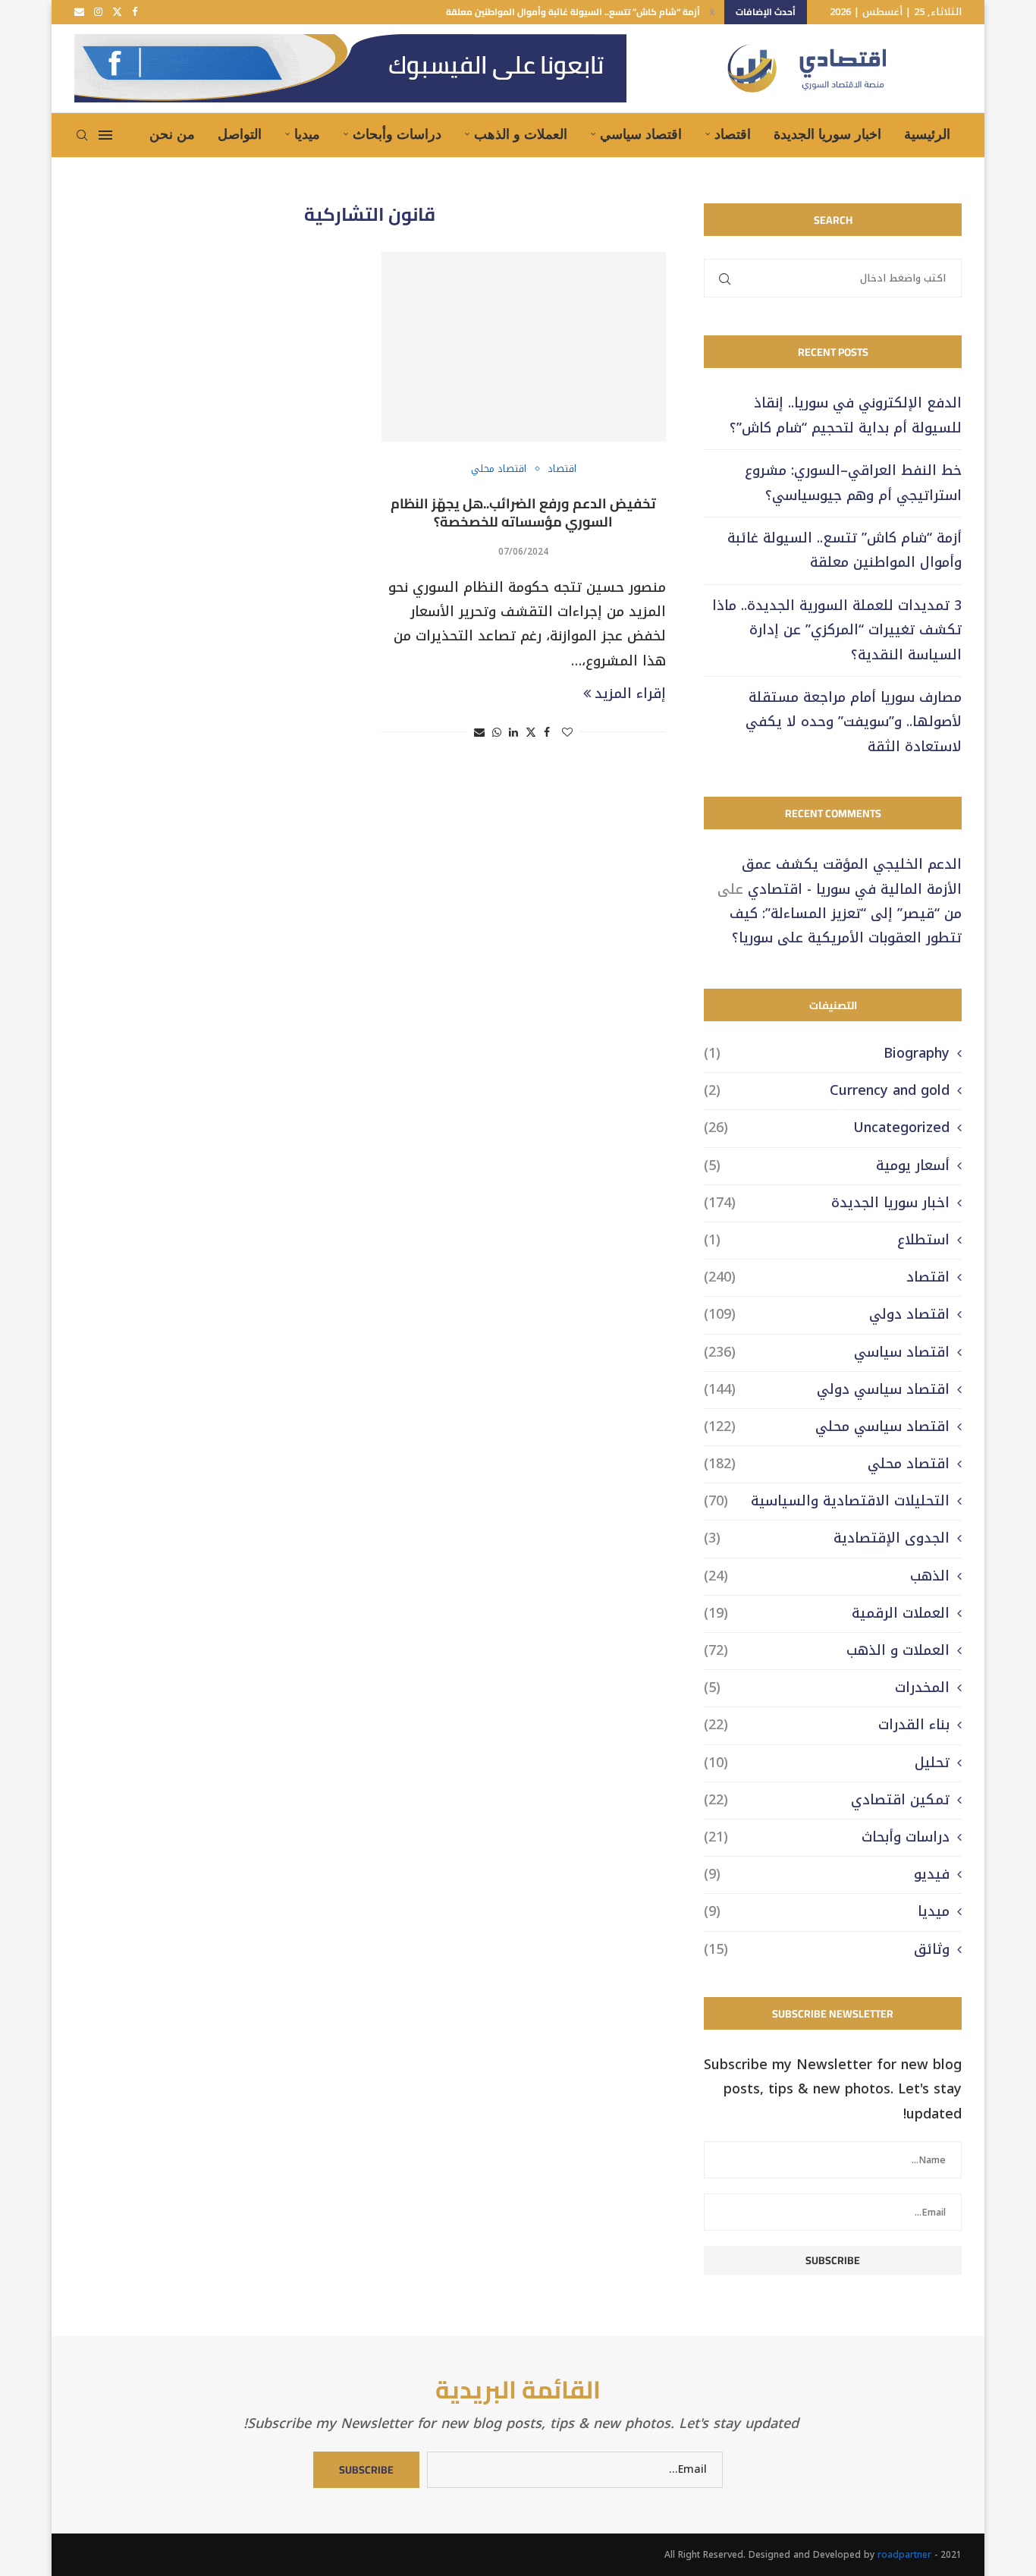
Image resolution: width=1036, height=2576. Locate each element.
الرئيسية (927, 134)
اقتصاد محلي (827, 1464)
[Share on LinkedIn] (513, 733)
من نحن (172, 134)
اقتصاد (733, 134)
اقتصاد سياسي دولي (827, 1390)
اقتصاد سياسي (641, 134)
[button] (712, 12)
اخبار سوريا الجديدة (827, 134)
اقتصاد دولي (827, 1315)
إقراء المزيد (630, 694)
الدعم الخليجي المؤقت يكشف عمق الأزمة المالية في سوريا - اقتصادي (852, 876)
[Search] (82, 135)
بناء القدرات (827, 1725)
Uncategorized (827, 1128)
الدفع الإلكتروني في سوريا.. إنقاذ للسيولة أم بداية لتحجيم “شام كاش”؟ (846, 415)
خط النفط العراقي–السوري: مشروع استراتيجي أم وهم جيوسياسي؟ (853, 483)
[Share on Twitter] (531, 733)
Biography (827, 1054)
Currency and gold (827, 1091)
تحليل (827, 1763)
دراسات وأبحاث (397, 134)
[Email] (79, 12)
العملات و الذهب (521, 134)
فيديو (827, 1875)
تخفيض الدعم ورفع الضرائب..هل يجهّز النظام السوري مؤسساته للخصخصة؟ (523, 513)
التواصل (240, 134)
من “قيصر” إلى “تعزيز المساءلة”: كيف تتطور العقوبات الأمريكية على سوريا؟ (846, 926)
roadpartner (904, 2555)
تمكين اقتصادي (827, 1800)
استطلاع (827, 1240)
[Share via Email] (479, 733)
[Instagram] (98, 12)
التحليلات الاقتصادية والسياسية (827, 1501)
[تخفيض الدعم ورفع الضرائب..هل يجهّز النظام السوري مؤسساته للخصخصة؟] (524, 347)
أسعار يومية (827, 1166)
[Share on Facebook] (547, 733)
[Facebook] (135, 12)
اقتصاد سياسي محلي (827, 1427)
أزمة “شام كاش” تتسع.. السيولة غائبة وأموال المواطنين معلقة (573, 12)
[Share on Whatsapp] (497, 733)
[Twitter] (117, 12)
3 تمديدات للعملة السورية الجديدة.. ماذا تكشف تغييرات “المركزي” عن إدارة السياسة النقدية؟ (837, 630)
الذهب (827, 1576)
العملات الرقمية (827, 1614)
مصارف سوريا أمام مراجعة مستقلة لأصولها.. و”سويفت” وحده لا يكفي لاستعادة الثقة (854, 722)
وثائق (827, 1950)
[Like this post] (567, 733)
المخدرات (827, 1688)
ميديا (307, 134)
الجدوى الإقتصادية (827, 1538)
